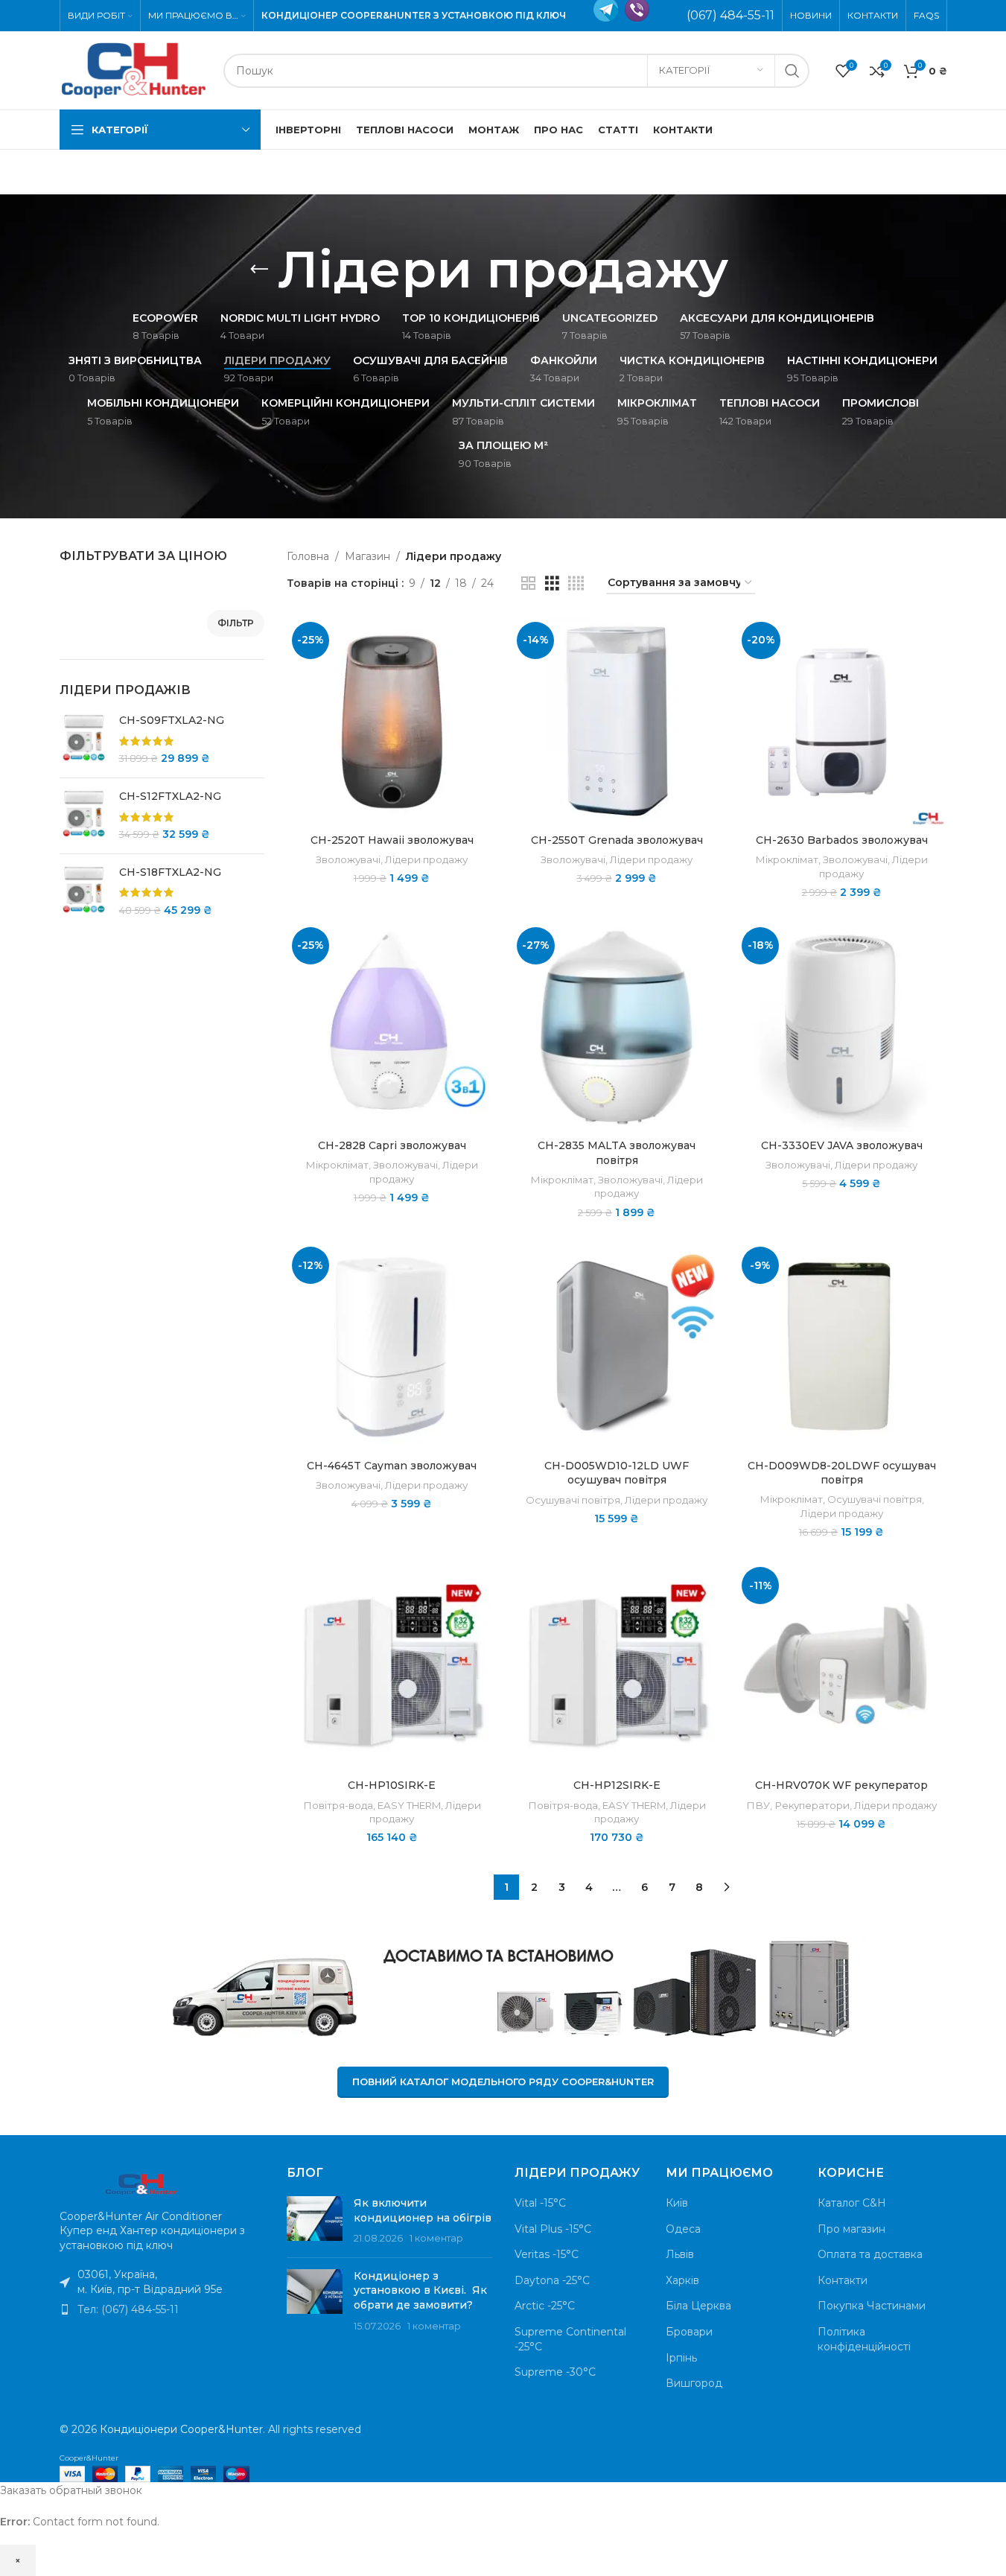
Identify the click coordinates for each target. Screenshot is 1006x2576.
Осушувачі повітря (573, 1500)
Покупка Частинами (872, 2306)
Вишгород (694, 2383)
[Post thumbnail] (315, 2221)
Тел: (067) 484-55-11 (128, 2309)
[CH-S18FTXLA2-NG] (84, 892)
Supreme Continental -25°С (570, 2339)
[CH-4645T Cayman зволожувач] (392, 1346)
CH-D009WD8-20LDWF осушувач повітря (842, 1473)
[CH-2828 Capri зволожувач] (392, 1027)
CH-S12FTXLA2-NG (170, 796)
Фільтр (236, 623)
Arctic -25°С (545, 2306)
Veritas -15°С (547, 2254)
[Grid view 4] (576, 583)
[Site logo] (134, 69)
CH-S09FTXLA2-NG (172, 720)
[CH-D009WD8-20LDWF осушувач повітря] (841, 1346)
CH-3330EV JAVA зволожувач (842, 1145)
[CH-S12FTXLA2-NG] (84, 816)
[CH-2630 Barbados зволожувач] (841, 722)
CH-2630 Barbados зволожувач (842, 840)
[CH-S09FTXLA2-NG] (84, 740)
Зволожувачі (348, 859)
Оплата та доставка (870, 2254)
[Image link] (141, 2182)
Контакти (843, 2280)
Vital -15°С (540, 2203)
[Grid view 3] (552, 583)
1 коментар (436, 2238)
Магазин (367, 556)
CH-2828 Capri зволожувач (392, 1145)
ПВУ (758, 1805)
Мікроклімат (787, 859)
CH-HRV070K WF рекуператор (841, 1785)
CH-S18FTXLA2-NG (170, 872)
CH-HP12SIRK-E (617, 1785)
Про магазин (851, 2229)
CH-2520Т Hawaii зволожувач (392, 840)
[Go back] (259, 270)
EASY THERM (409, 1805)
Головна (308, 556)
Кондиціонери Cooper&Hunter (181, 2429)
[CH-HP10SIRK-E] (392, 1667)
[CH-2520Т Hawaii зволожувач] (392, 722)
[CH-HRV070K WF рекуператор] (841, 1667)
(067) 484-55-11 (730, 15)
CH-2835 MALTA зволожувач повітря (617, 1153)
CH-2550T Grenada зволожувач (617, 840)
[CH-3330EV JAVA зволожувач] (841, 1027)
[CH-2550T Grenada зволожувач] (617, 722)
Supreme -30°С (555, 2372)
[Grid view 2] (528, 583)
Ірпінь (681, 2358)
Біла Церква (698, 2306)
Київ (677, 2203)
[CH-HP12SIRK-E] (617, 1667)
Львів (680, 2254)
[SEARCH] (792, 71)
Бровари (689, 2332)
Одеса (683, 2229)
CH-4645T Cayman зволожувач (392, 1466)
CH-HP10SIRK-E (392, 1785)
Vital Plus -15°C (553, 2229)
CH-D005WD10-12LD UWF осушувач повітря (617, 1473)
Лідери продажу (426, 859)
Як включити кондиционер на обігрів (423, 2210)
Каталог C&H (852, 2203)
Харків (682, 2280)
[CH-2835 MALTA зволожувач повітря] (617, 1027)
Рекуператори (812, 1805)
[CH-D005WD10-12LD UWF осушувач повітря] (617, 1346)
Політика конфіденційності (864, 2339)
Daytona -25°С (552, 2280)
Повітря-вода (338, 1805)
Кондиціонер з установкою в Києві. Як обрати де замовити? (420, 2290)
